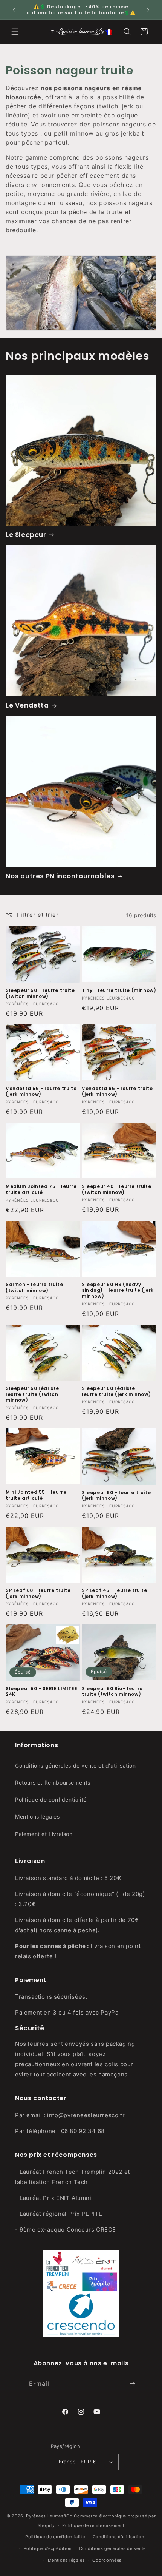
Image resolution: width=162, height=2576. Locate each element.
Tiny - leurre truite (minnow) (119, 990)
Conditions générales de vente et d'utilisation (76, 1765)
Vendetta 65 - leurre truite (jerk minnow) (117, 1091)
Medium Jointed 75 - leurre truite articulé (41, 1189)
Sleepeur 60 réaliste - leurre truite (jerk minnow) (116, 1391)
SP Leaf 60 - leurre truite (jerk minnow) (38, 1593)
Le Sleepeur (26, 535)
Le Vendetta (27, 705)
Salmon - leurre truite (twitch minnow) (34, 1287)
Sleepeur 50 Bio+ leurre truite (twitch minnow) (112, 1691)
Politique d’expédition (48, 2548)
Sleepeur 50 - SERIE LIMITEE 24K (41, 1691)
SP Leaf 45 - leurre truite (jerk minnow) (115, 1593)
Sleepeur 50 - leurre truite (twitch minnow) (40, 993)
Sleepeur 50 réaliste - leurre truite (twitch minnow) (34, 1394)
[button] (15, 32)
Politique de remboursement (93, 2525)
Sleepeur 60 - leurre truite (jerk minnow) (116, 1495)
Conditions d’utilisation (118, 2537)
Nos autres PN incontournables (60, 876)
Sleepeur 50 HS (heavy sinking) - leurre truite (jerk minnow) (118, 1290)
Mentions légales (37, 1816)
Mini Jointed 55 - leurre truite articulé (36, 1495)
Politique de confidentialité (51, 1799)
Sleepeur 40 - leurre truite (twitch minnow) (116, 1189)
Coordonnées (107, 2560)
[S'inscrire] (133, 2384)
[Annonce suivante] (148, 10)
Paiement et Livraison (44, 1834)
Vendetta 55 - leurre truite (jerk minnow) (41, 1091)
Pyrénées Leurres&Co (49, 2516)
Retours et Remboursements (53, 1782)
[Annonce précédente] (14, 10)
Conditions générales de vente (112, 2548)
